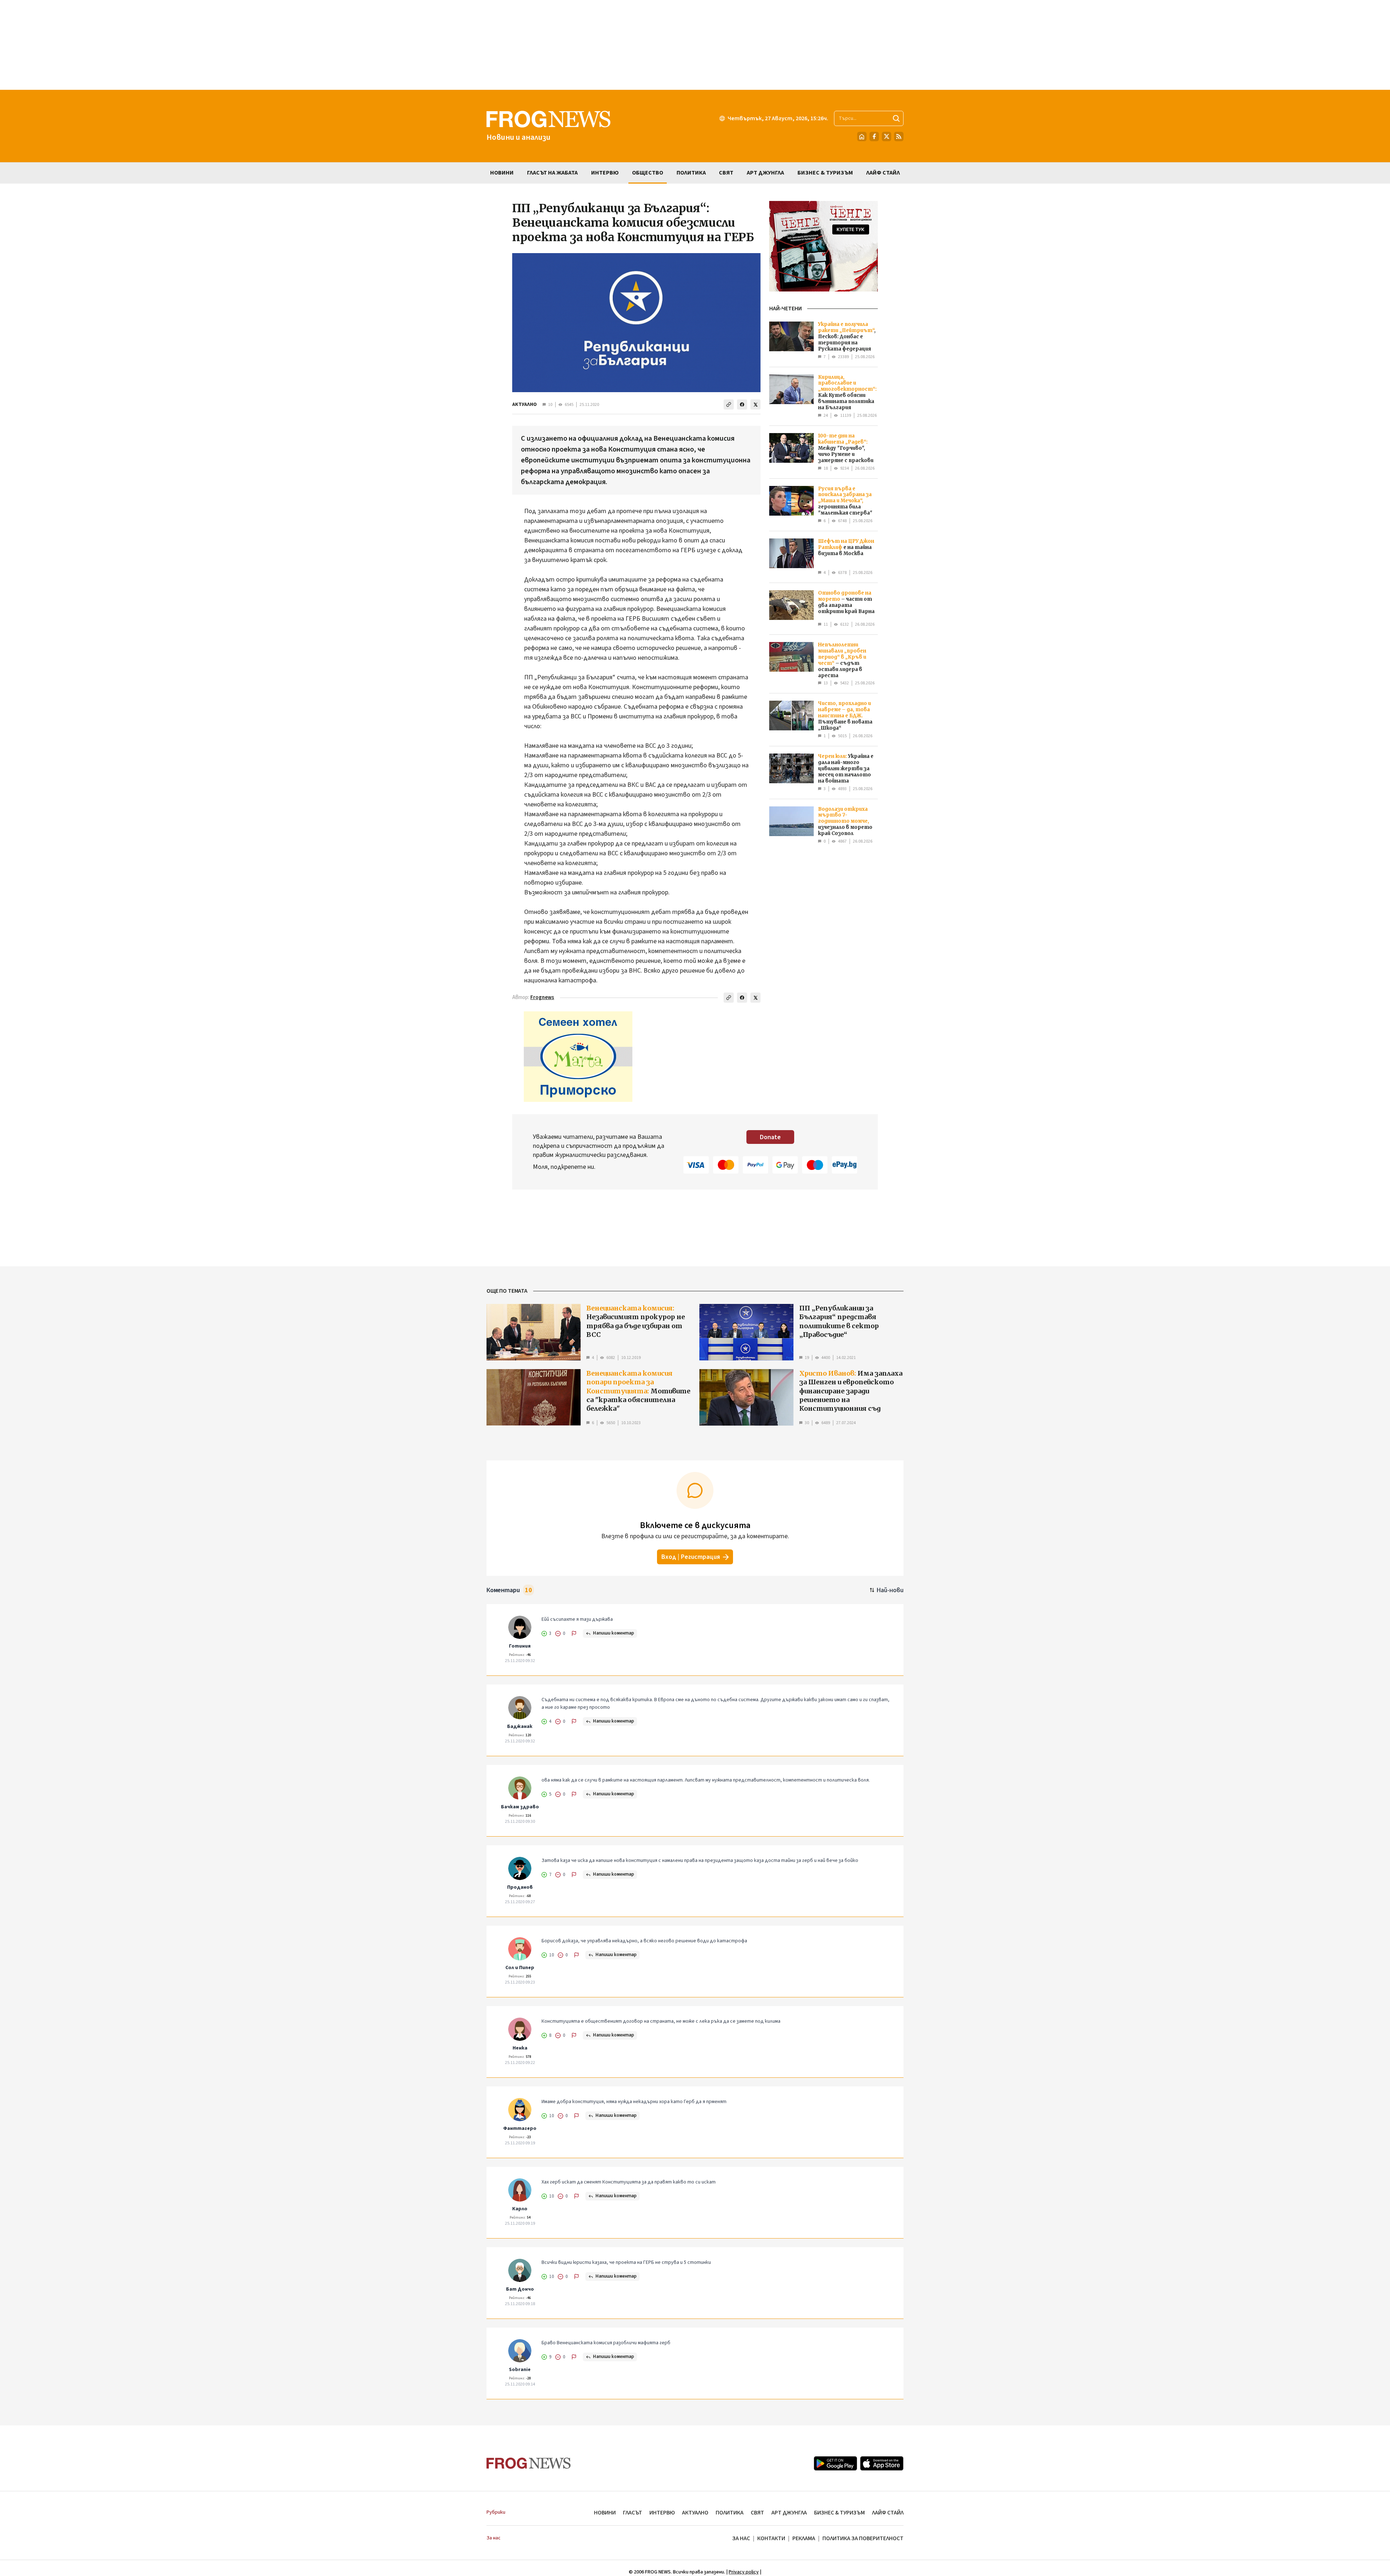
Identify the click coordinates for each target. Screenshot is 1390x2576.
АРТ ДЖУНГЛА (789, 2513)
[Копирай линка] (729, 404)
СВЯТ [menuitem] (726, 173)
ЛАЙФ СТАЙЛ (888, 2513)
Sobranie (520, 2370)
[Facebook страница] (874, 137)
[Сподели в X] (755, 404)
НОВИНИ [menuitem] (502, 173)
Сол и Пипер (520, 1968)
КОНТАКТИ (771, 2538)
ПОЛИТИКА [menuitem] (691, 173)
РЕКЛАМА (804, 2538)
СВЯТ (757, 2513)
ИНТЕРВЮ (662, 2513)
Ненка (520, 2048)
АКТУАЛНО (525, 404)
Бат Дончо (520, 2289)
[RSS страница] (899, 137)
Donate (770, 1137)
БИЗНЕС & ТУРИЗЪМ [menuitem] (825, 173)
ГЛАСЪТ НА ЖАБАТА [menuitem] (552, 173)
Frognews (542, 997)
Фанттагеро (520, 2128)
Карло (520, 2209)
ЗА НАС (741, 2538)
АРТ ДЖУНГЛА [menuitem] (765, 173)
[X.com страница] (886, 137)
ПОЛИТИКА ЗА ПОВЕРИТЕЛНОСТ (863, 2538)
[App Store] (882, 2463)
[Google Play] (835, 2463)
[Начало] (862, 137)
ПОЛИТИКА (730, 2513)
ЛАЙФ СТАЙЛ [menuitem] (883, 173)
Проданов (520, 1887)
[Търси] (896, 118)
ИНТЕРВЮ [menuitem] (605, 173)
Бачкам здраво (520, 1807)
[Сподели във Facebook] (742, 404)
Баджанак (520, 1727)
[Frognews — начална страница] (529, 2463)
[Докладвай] (574, 1633)
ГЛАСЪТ (633, 2513)
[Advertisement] (695, 45)
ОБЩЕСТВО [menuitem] (648, 173)
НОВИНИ (605, 2513)
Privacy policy (744, 2572)
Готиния (520, 1646)
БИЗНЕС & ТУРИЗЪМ (839, 2513)
